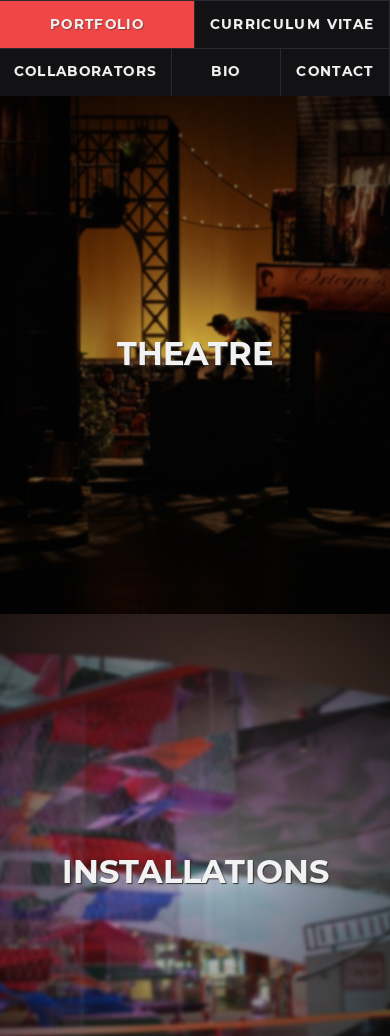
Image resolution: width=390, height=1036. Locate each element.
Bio (225, 71)
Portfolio (97, 24)
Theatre (195, 353)
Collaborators (86, 71)
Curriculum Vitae (292, 24)
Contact (335, 71)
